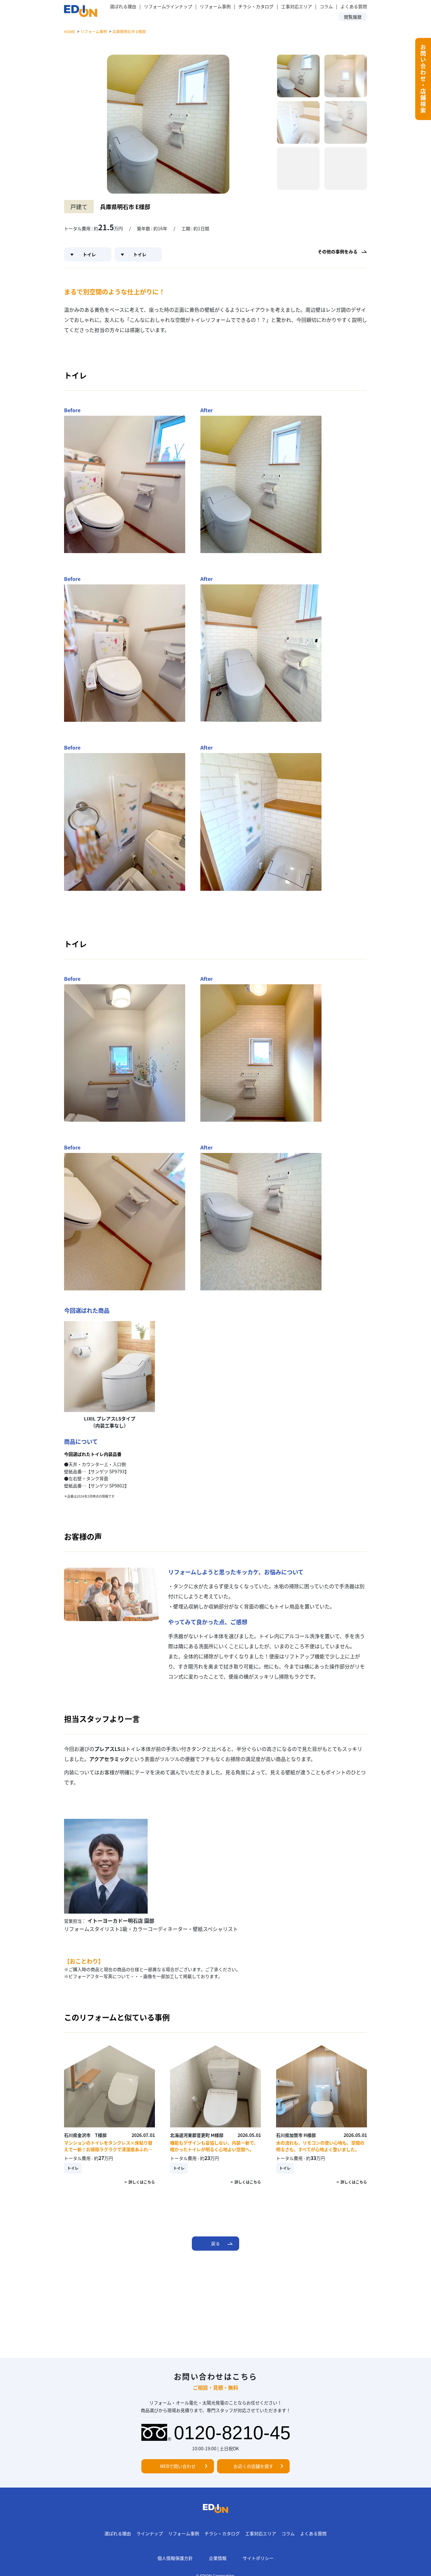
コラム (326, 6)
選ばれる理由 (123, 6)
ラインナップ (150, 2533)
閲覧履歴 (353, 17)
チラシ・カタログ (222, 2533)
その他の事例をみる (338, 251)
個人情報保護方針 (175, 2558)
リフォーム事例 (215, 6)
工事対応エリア (297, 6)
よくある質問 (354, 6)
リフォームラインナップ (168, 6)
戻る (215, 2243)
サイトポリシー (258, 2558)
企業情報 (218, 2558)
